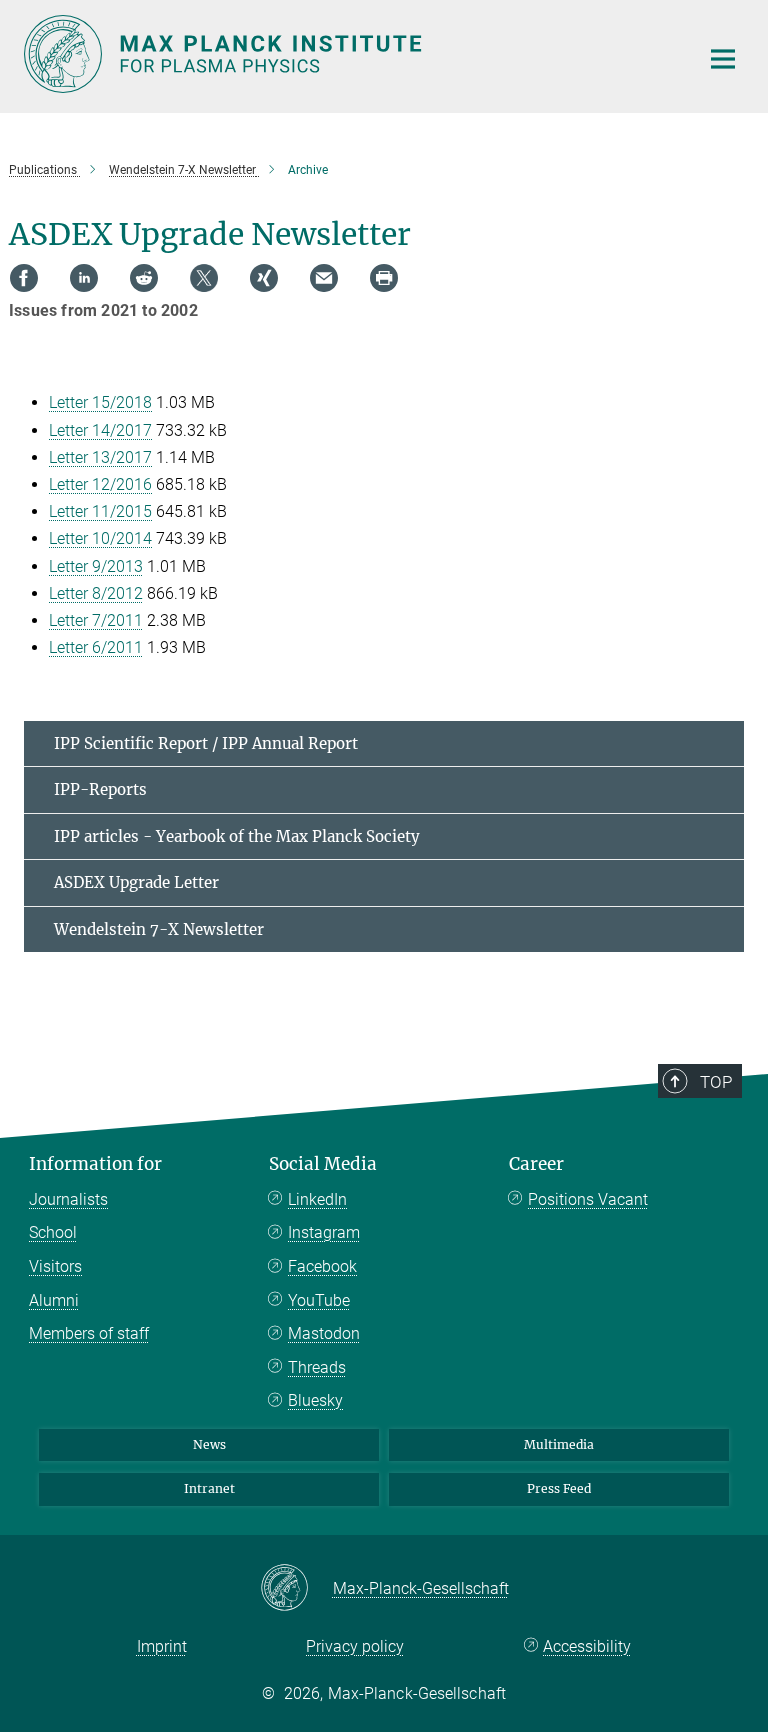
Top (716, 1082)
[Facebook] (24, 278)
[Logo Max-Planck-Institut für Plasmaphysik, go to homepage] (349, 54)
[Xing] (264, 278)
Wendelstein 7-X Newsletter (159, 929)
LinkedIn (317, 1199)
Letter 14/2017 (100, 430)
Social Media (323, 1164)
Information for (95, 1164)
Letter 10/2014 (100, 538)
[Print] (384, 278)
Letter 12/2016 (100, 484)
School (53, 1232)
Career (536, 1164)
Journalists (68, 1199)
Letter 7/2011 (96, 620)
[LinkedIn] (84, 278)
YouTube (319, 1300)
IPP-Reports (100, 789)
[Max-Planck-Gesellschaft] (296, 1589)
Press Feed (559, 1488)
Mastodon (324, 1333)
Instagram (324, 1232)
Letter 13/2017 (100, 457)
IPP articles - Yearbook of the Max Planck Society (237, 836)
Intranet (209, 1488)
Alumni (54, 1300)
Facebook (322, 1266)
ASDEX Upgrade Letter (136, 882)
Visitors (55, 1266)
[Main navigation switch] (723, 59)
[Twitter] (204, 278)
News (209, 1444)
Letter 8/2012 (96, 593)
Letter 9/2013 (96, 566)
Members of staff (89, 1333)
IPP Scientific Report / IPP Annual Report (206, 743)
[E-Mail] (324, 278)
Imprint (162, 1646)
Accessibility (587, 1646)
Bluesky (315, 1400)
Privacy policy (355, 1646)
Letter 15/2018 (100, 402)
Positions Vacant (588, 1199)
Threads (317, 1367)
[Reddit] (144, 278)
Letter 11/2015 (100, 511)
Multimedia (559, 1444)
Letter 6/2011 (96, 647)
